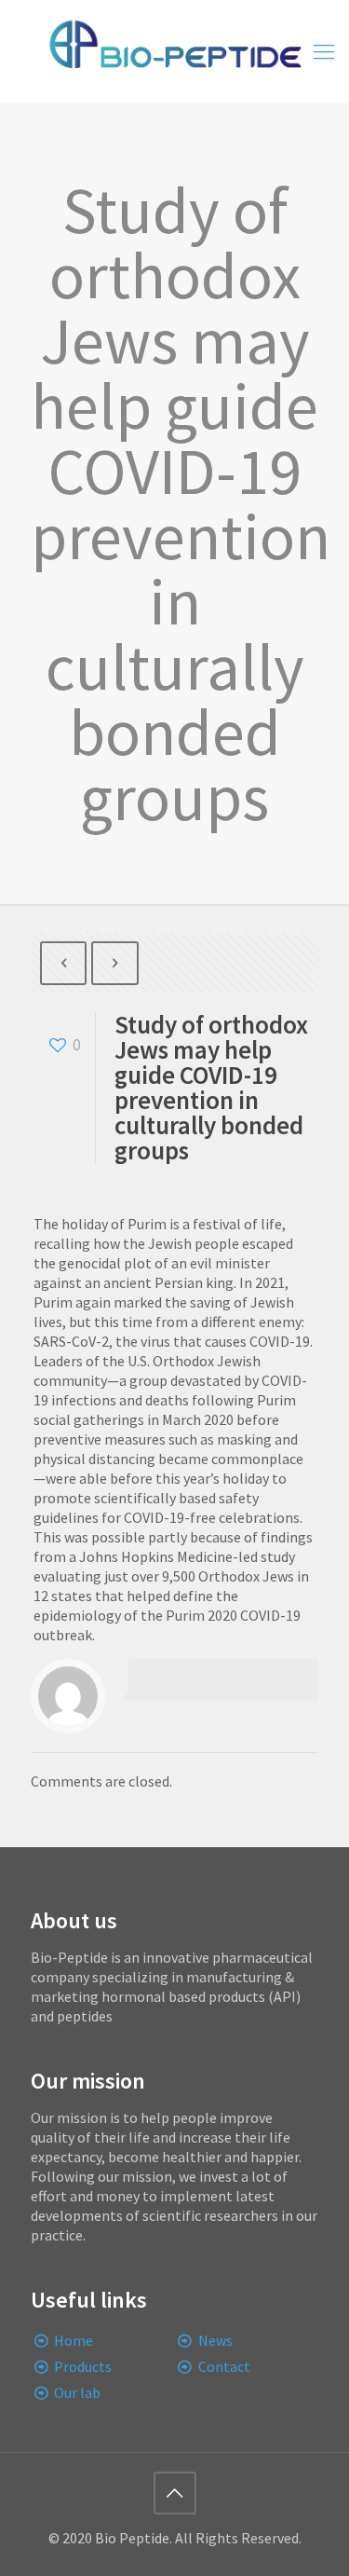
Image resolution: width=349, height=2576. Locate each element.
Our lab (77, 2392)
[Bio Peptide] (174, 51)
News (215, 2340)
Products (83, 2366)
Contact (224, 2366)
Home (74, 2340)
